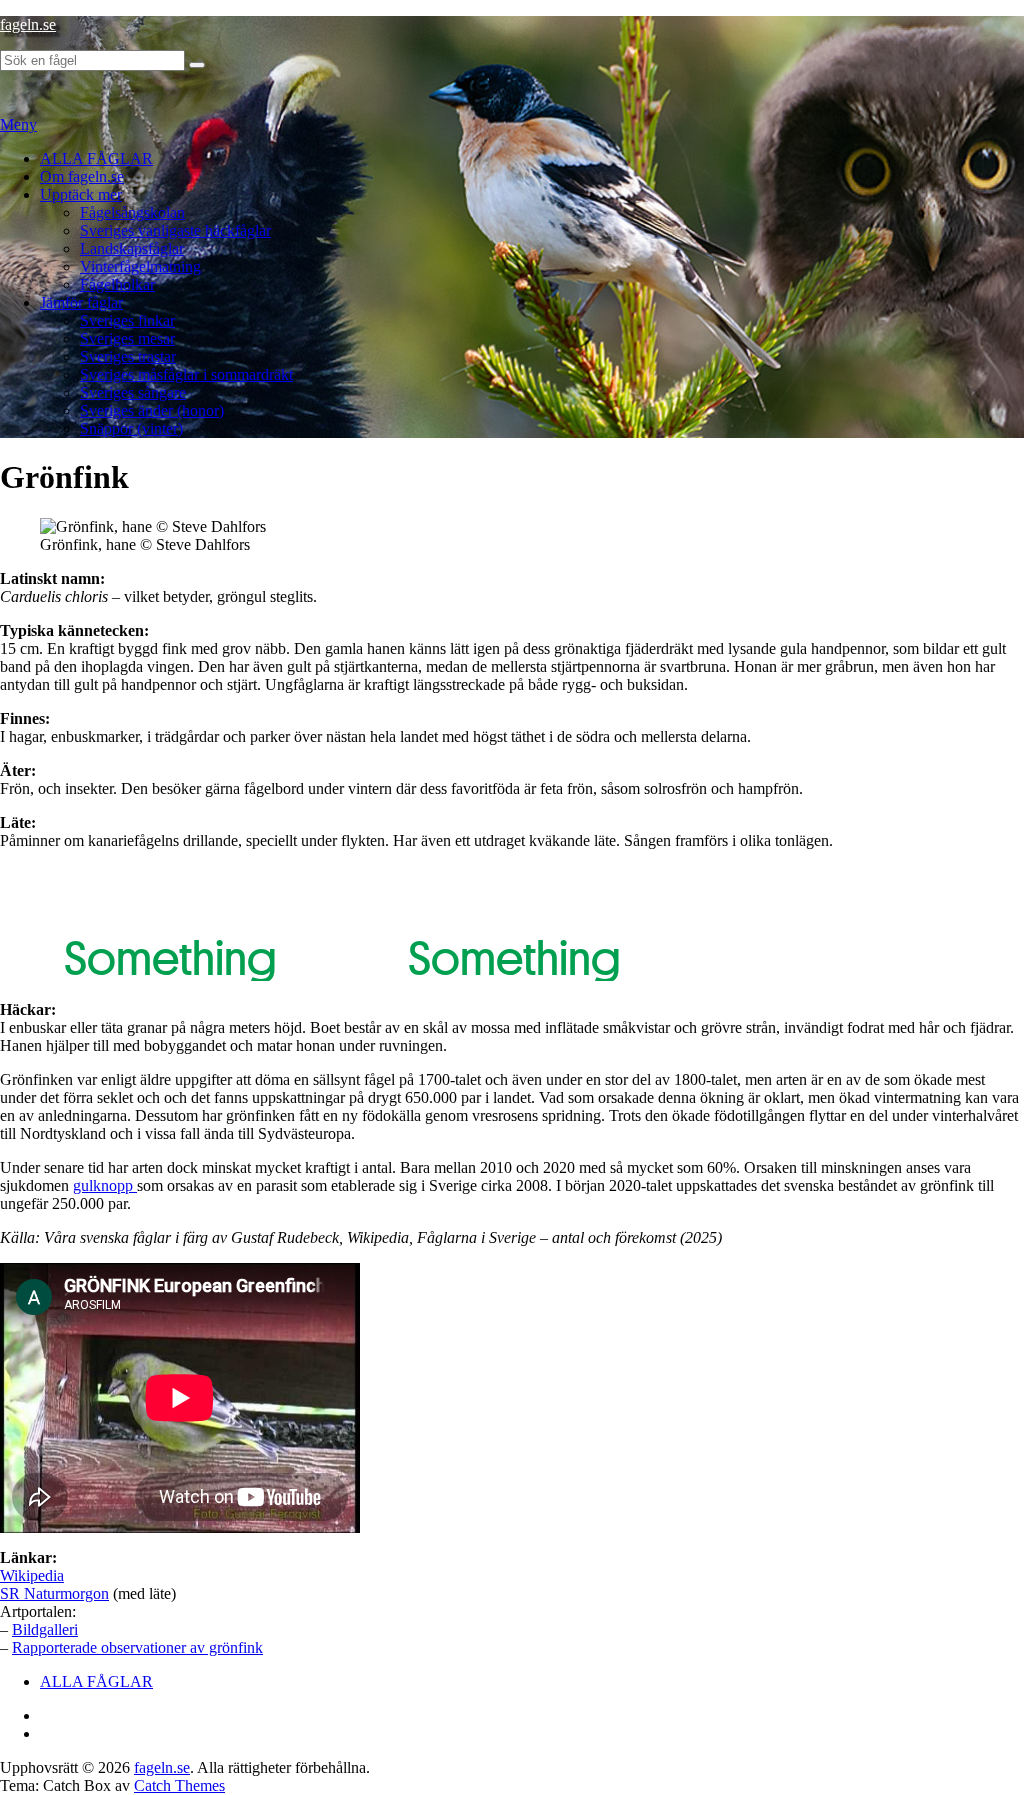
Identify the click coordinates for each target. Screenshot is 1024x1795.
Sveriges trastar (128, 356)
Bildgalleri (45, 1629)
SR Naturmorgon (54, 1593)
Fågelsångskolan (132, 212)
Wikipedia (32, 1575)
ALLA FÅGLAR (96, 158)
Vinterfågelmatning (140, 266)
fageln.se (28, 24)
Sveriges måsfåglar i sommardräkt (186, 374)
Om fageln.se (82, 176)
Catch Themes (179, 1785)
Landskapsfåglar (132, 248)
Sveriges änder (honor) (152, 410)
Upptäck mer (81, 194)
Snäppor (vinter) (131, 428)
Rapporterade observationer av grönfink (137, 1647)
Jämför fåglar (81, 302)
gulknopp (105, 1185)
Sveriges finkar (127, 320)
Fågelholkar (117, 284)
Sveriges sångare (133, 392)
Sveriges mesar (127, 338)
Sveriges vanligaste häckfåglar (175, 230)
